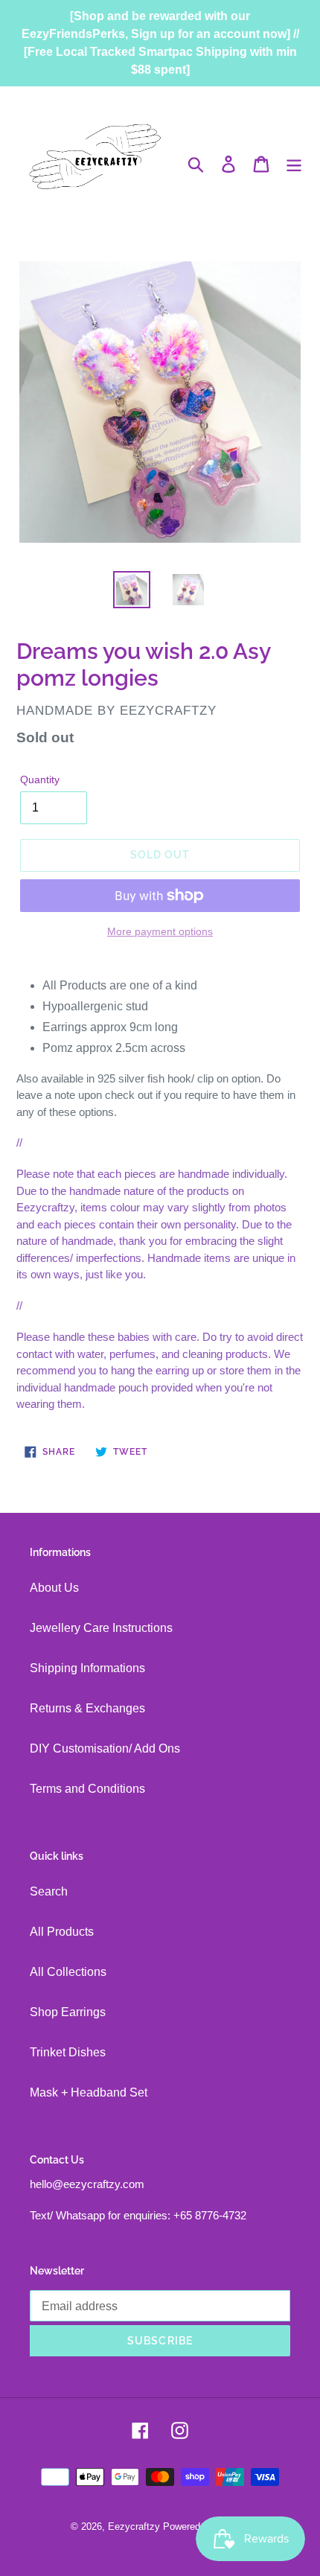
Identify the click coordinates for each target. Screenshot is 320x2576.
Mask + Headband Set (89, 2092)
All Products (62, 1932)
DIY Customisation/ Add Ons (105, 1748)
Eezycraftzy (134, 2526)
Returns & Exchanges (87, 1708)
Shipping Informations (87, 1668)
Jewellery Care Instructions (101, 1628)
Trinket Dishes (68, 2052)
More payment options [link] (160, 931)
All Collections (68, 1972)
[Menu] (294, 164)
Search (49, 1891)
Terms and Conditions (87, 1789)
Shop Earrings (68, 2012)
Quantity (40, 780)
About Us (54, 1588)
